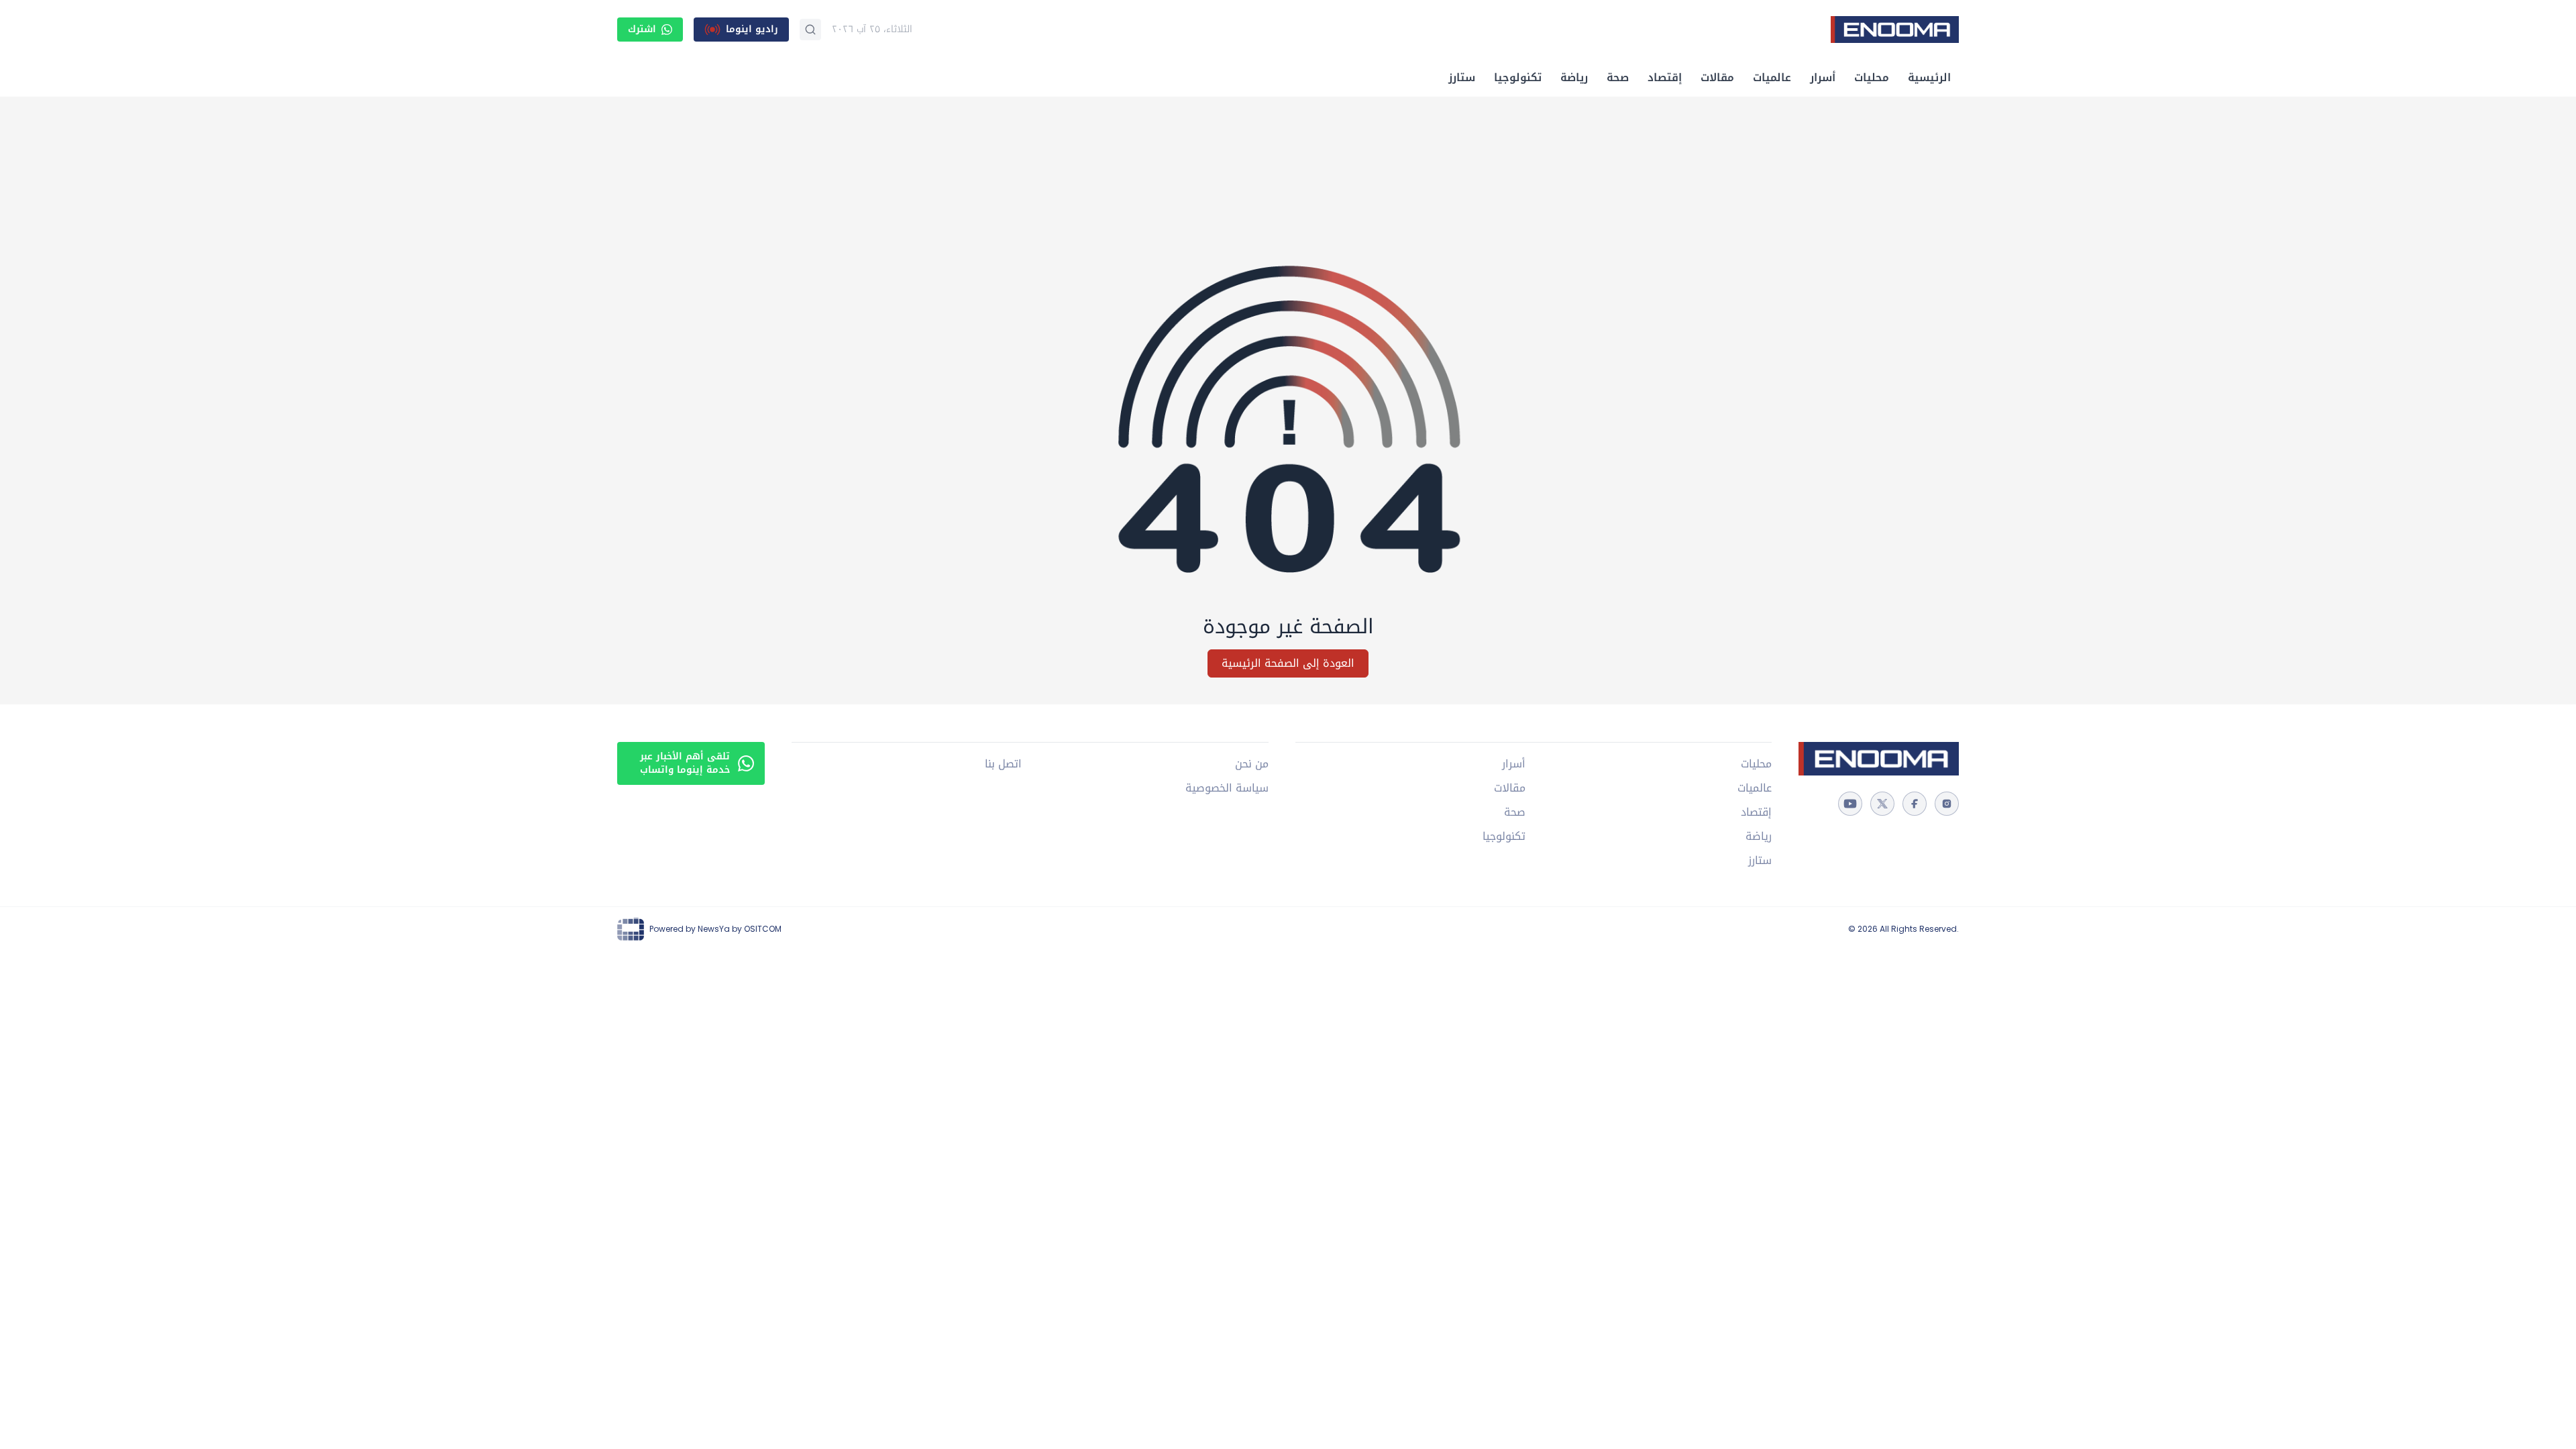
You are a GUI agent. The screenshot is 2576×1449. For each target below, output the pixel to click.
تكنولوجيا (1518, 77)
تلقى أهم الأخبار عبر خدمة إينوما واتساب (685, 763)
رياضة (1574, 77)
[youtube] (1850, 804)
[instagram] (1947, 804)
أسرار (1823, 77)
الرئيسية (1929, 77)
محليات (1872, 77)
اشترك (642, 29)
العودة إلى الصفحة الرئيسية (1288, 663)
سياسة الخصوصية (1227, 788)
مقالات (1717, 77)
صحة (1618, 77)
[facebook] (1915, 804)
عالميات (1772, 77)
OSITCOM (763, 929)
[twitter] (1882, 804)
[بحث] (810, 30)
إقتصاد (1665, 77)
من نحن (1251, 764)
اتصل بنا (1003, 764)
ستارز (1462, 77)
